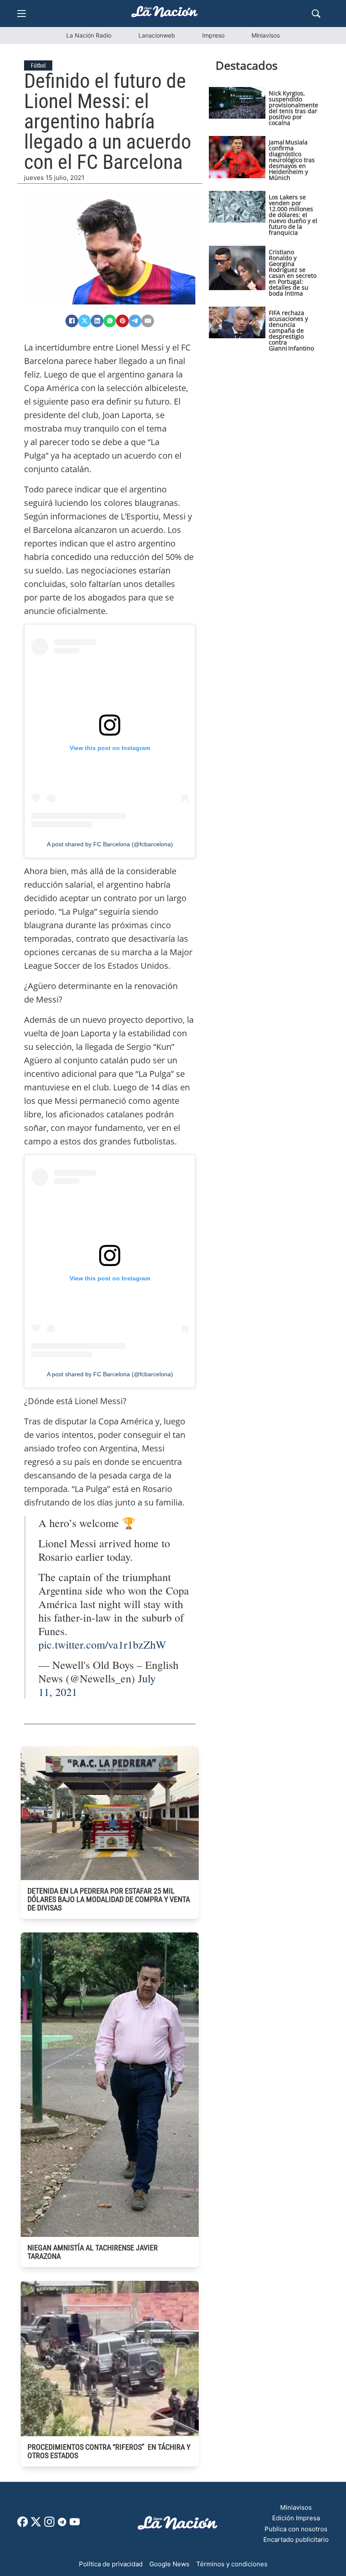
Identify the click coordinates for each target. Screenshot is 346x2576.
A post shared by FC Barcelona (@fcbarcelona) (110, 844)
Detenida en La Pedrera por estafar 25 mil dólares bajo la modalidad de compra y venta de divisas (109, 1899)
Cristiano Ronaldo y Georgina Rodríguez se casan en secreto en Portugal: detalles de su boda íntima (293, 273)
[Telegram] (135, 321)
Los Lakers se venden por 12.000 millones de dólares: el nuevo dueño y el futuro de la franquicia (293, 215)
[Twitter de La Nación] (36, 2525)
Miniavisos (266, 35)
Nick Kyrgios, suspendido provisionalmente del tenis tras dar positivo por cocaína (293, 108)
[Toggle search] (316, 14)
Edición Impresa (296, 2518)
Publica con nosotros (296, 2529)
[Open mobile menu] (22, 14)
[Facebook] (72, 321)
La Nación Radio (89, 35)
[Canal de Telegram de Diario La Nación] (62, 2524)
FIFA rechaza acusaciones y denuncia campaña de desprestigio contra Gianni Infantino (291, 330)
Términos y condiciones (232, 2564)
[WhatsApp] (110, 321)
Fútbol (38, 65)
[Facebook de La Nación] (23, 2525)
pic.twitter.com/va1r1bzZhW (102, 1644)
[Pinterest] (122, 321)
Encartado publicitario (296, 2539)
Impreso (213, 35)
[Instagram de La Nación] (49, 2525)
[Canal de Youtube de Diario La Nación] (75, 2525)
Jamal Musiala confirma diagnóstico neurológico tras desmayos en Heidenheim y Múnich (292, 160)
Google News (169, 2564)
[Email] (148, 321)
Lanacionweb (157, 35)
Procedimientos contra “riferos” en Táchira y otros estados (109, 2451)
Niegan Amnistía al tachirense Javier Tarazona (93, 2252)
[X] (84, 321)
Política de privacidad (111, 2564)
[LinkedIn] (97, 321)
